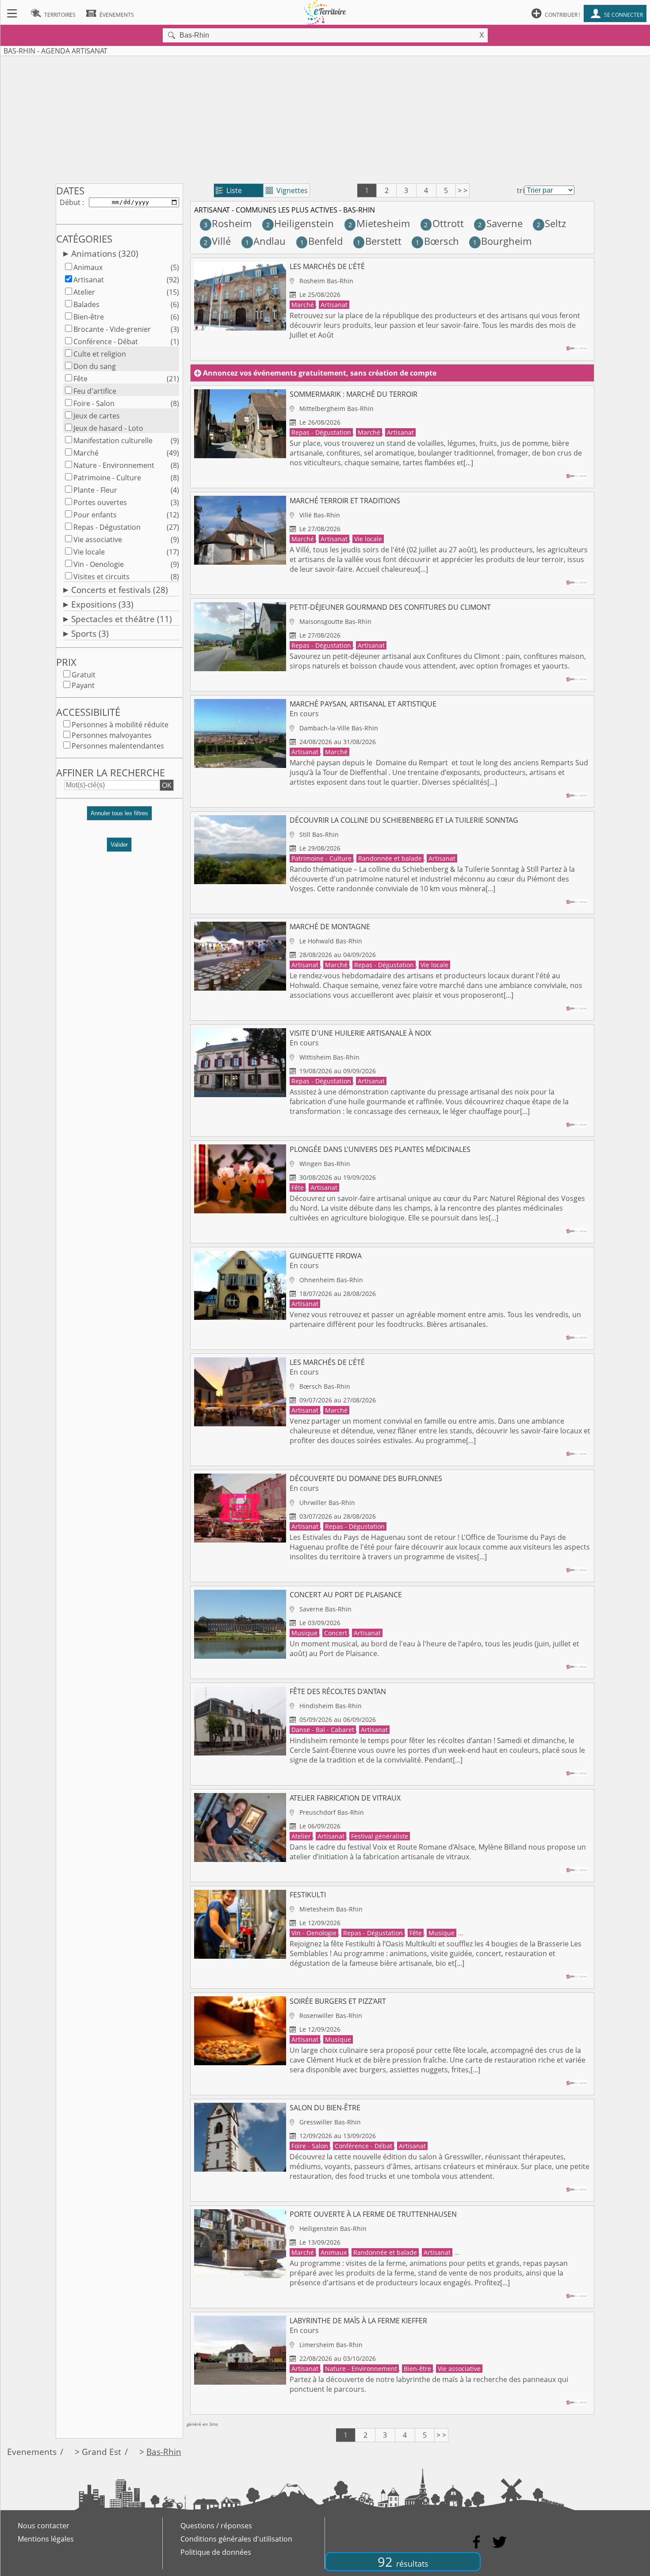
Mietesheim (379, 223)
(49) (173, 453)
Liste (229, 190)
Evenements (32, 2452)
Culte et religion (100, 354)
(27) (173, 527)
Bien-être (89, 317)
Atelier (84, 292)
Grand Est (101, 2452)
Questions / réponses (216, 2526)
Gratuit (84, 675)
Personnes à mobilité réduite (120, 725)
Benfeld (321, 241)
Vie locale (89, 552)
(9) (175, 441)
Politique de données (216, 2552)
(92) (173, 280)
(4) (175, 490)
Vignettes (287, 190)
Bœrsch (437, 241)
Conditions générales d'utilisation (236, 2539)
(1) (175, 342)
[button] (119, 817)
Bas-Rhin (164, 2452)
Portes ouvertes (100, 502)
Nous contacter (44, 2526)
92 (403, 2562)
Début (70, 202)
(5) (175, 267)
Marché (86, 453)
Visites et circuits (101, 577)
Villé (217, 241)
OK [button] (167, 785)
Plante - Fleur (95, 490)
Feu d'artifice (95, 391)
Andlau (266, 241)
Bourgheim (502, 241)
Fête (80, 379)
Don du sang (95, 366)
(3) (175, 329)
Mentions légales (46, 2539)
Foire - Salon (94, 403)
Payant (83, 685)
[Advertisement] (325, 118)
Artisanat (89, 280)
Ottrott (444, 223)
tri (521, 190)
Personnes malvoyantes (112, 735)
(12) (173, 515)
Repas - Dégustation (107, 527)
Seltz (551, 223)
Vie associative (98, 540)
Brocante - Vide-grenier (112, 329)
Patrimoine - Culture (107, 478)
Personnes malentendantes (118, 746)
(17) (173, 552)
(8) (175, 403)
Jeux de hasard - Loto (108, 428)
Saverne (500, 223)
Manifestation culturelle (113, 441)
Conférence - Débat (106, 342)
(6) (175, 304)
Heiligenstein (300, 223)
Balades (86, 304)
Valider (119, 845)
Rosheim (228, 223)
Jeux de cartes (97, 416)
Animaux (88, 267)
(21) (173, 379)
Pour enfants (95, 515)
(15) (173, 292)
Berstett (379, 241)
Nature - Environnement (114, 465)
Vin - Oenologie (99, 564)
